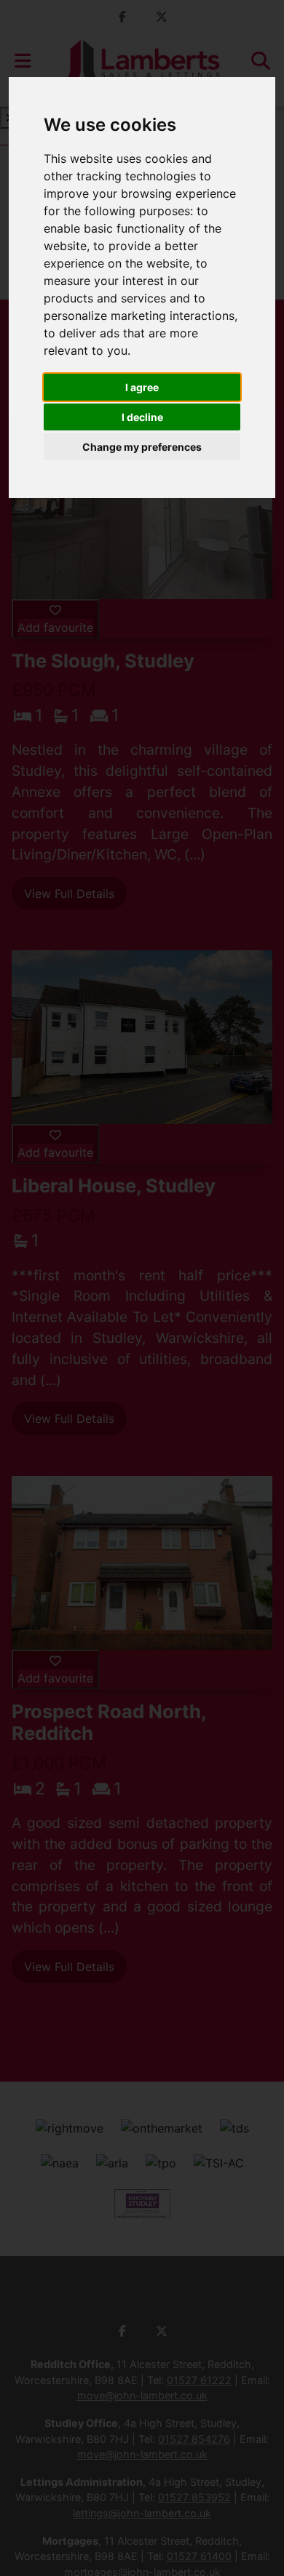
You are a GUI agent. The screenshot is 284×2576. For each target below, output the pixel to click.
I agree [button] (142, 387)
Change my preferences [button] (142, 447)
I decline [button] (142, 417)
